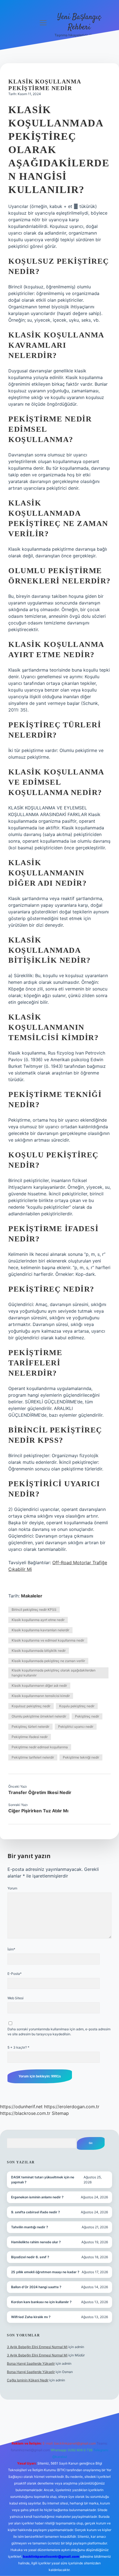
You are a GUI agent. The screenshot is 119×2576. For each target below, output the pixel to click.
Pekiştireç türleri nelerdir (30, 1727)
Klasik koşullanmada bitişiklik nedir (39, 1651)
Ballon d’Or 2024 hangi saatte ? (36, 2287)
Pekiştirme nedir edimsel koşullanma (40, 1747)
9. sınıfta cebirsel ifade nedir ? (36, 2212)
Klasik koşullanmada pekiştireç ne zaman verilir (48, 1661)
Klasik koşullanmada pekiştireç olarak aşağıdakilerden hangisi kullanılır (54, 1673)
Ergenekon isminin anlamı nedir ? (37, 2197)
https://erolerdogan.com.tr (72, 2107)
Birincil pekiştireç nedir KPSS (34, 1610)
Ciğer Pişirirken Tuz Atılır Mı (38, 1811)
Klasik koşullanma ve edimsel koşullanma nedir (48, 1640)
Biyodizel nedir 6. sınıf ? (30, 2257)
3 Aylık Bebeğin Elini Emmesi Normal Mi (37, 2347)
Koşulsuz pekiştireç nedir (31, 1706)
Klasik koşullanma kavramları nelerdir (40, 1630)
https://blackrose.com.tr (25, 2113)
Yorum (12, 1888)
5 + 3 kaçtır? (18, 2047)
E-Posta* (15, 1974)
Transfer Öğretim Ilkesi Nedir (40, 1792)
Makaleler (32, 1596)
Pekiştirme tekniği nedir (81, 1757)
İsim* (11, 1949)
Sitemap (60, 2113)
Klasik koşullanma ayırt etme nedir (38, 1620)
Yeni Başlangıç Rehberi (79, 22)
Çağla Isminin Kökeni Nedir (28, 2380)
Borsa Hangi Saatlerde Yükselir (31, 2363)
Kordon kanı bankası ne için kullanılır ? (41, 2302)
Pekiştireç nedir (87, 1716)
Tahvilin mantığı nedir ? (30, 2227)
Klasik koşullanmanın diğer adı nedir (39, 1685)
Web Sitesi (15, 1998)
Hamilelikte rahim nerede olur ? (36, 2242)
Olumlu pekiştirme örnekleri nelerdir (39, 1716)
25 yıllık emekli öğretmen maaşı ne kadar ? (45, 2272)
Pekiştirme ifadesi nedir (30, 1737)
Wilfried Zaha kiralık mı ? (31, 2317)
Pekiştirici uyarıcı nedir (76, 1727)
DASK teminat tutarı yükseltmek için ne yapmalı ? (43, 2180)
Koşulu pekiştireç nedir (77, 1706)
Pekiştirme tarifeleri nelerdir (33, 1757)
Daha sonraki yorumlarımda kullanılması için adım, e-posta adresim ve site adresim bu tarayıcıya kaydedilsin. (59, 2032)
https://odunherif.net (21, 2107)
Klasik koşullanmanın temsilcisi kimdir (41, 1696)
